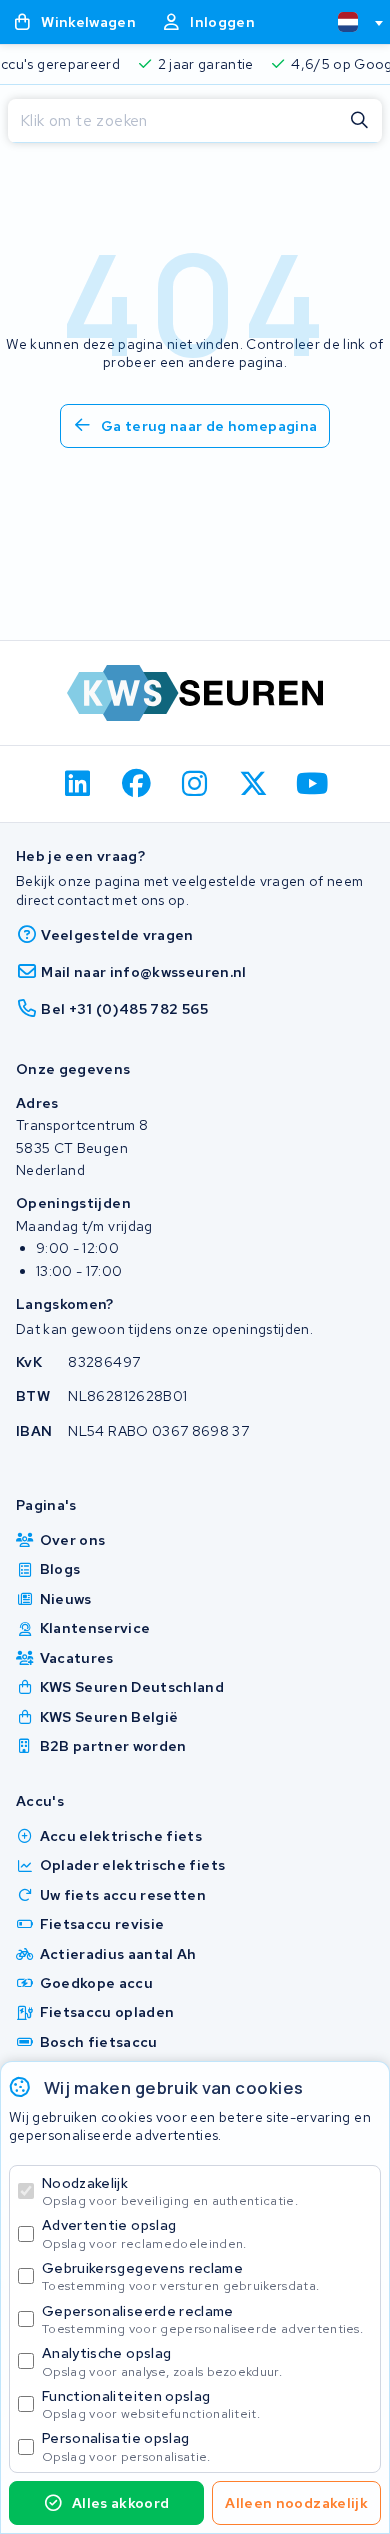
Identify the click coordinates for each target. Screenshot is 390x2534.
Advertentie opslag (144, 2233)
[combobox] (352, 22)
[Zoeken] (360, 121)
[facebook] (136, 784)
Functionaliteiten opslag (151, 2404)
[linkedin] (78, 784)
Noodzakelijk (170, 2191)
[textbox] (348, 22)
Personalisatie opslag (126, 2446)
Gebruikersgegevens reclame (180, 2276)
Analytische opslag (162, 2361)
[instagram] (195, 784)
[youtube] (312, 784)
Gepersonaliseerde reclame (202, 2319)
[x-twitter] (253, 784)
